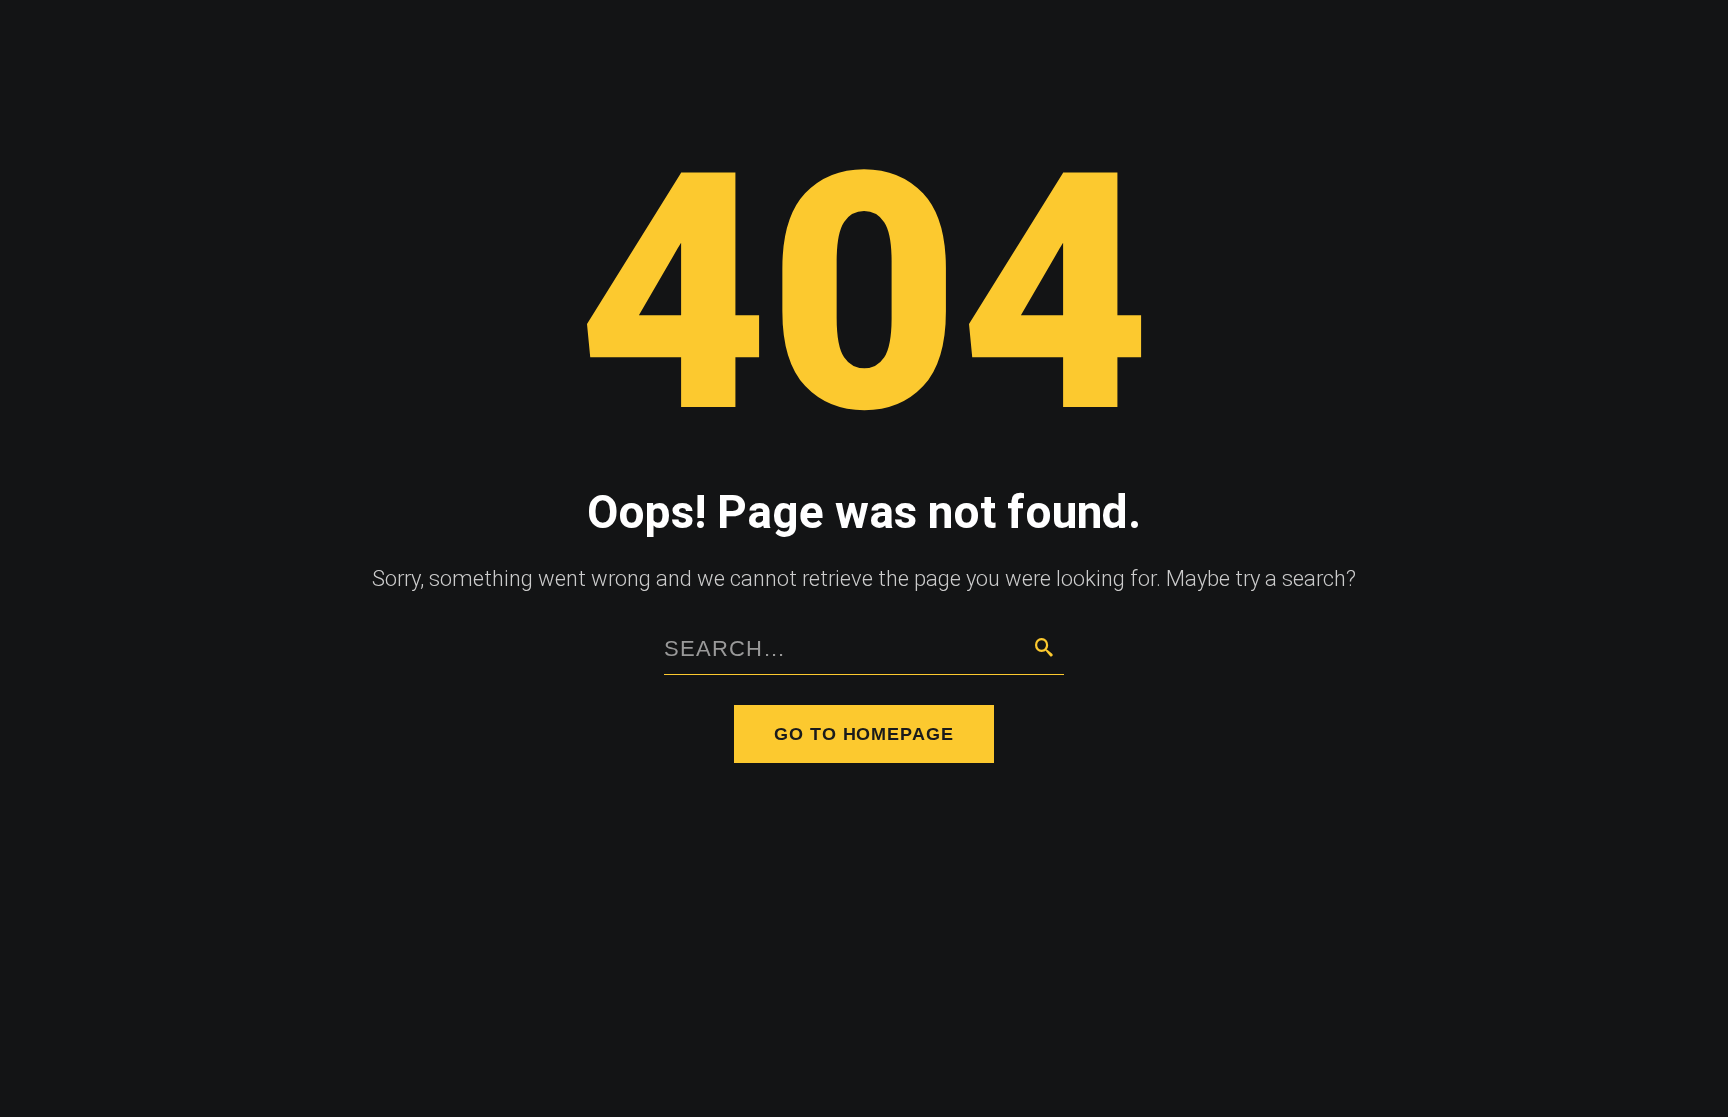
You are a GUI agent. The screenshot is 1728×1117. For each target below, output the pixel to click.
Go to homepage (864, 734)
